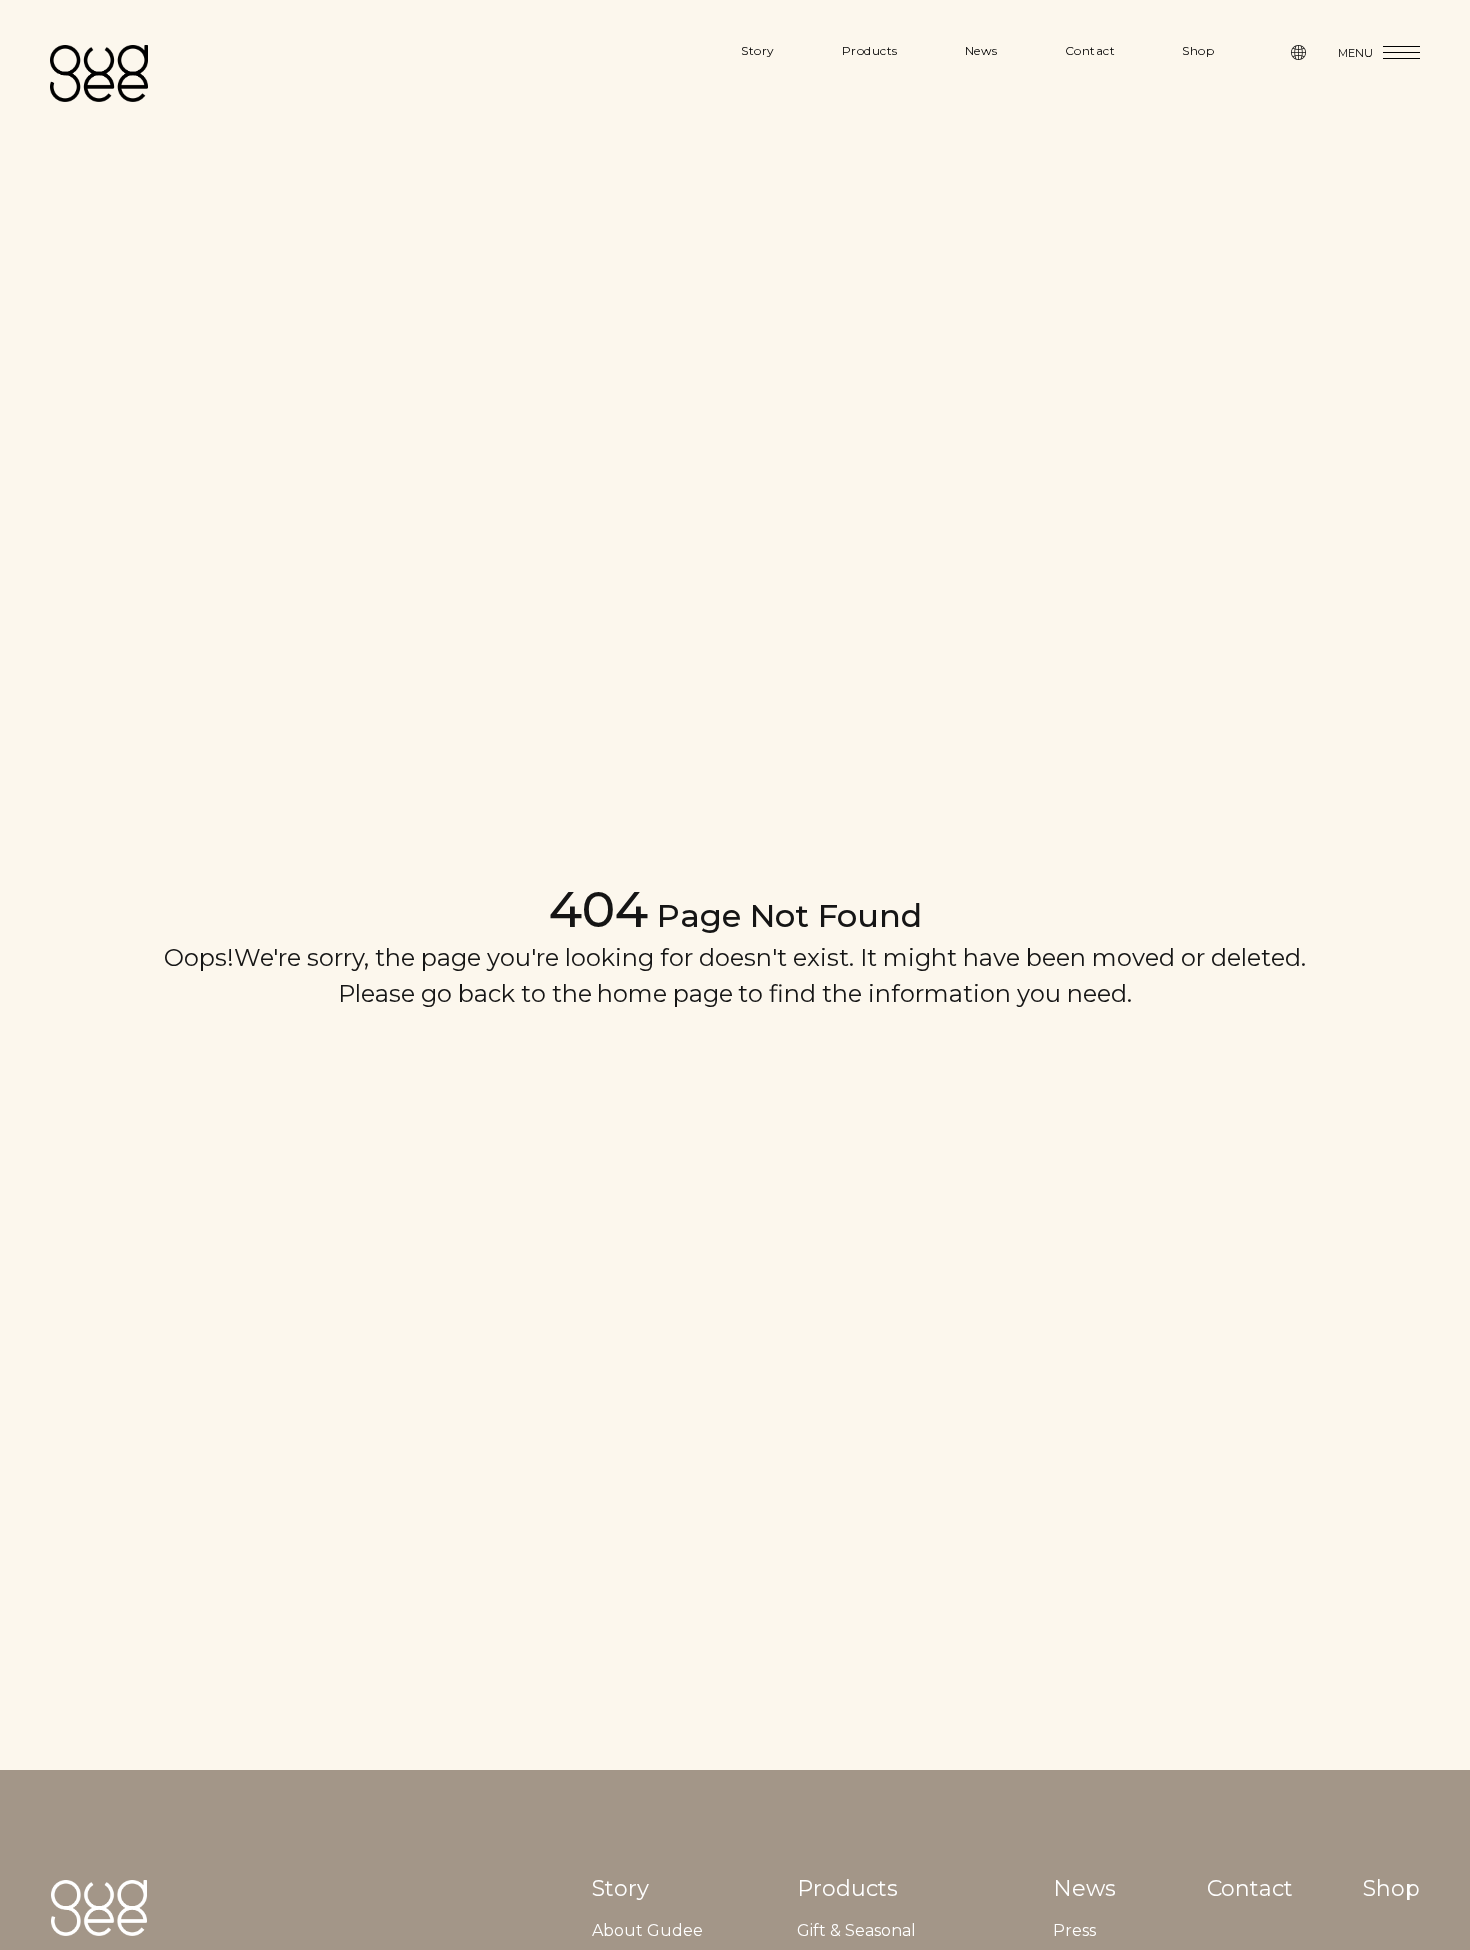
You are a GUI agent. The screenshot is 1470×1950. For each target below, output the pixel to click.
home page (665, 993)
